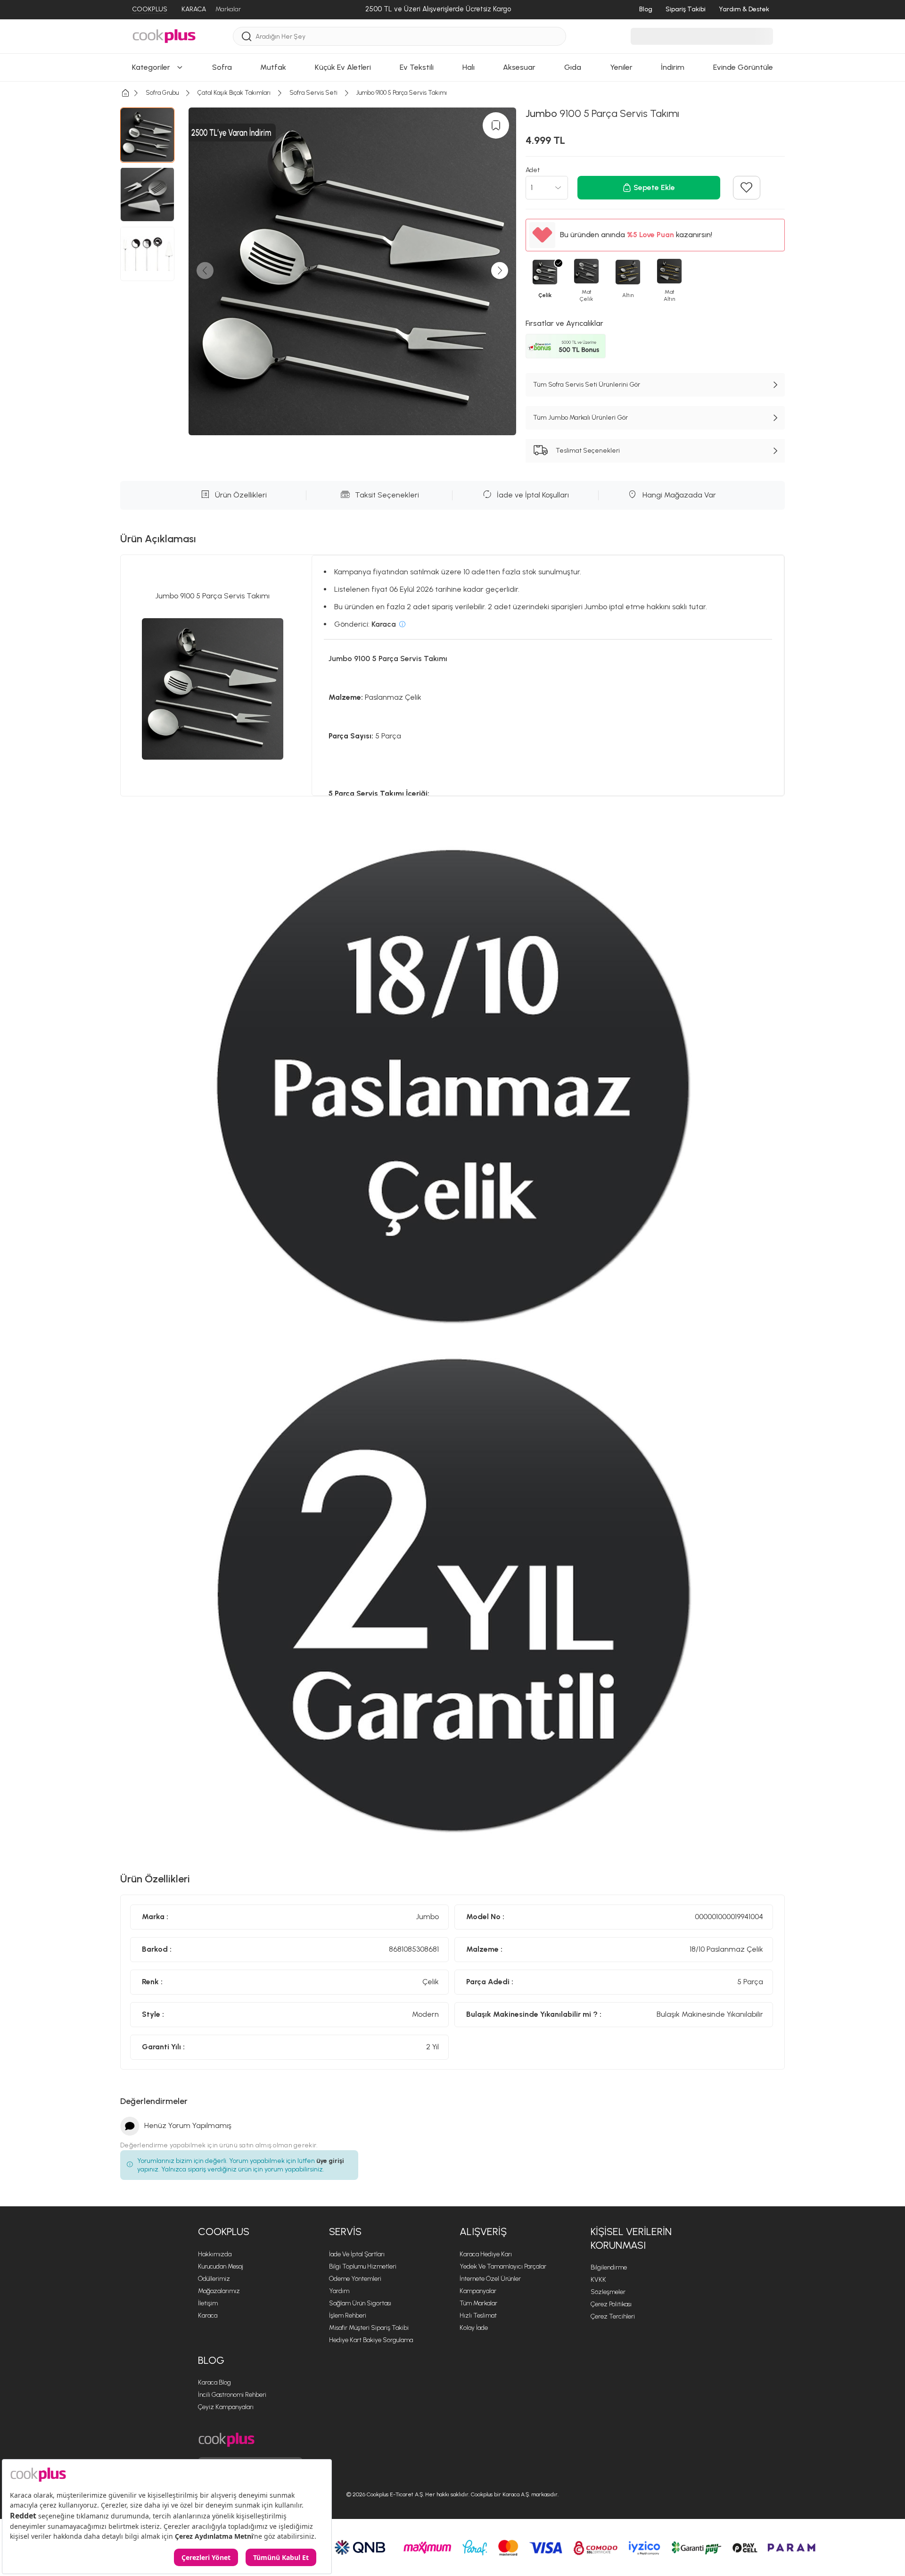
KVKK (598, 2280)
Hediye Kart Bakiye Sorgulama (371, 2340)
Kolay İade (474, 2328)
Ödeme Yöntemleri (355, 2279)
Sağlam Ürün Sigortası (360, 2303)
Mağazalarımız (219, 2291)
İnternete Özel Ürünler (490, 2279)
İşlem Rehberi (348, 2315)
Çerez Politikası (611, 2304)
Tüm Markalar (478, 2303)
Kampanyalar (478, 2291)
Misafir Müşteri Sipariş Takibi (369, 2328)
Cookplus (224, 2232)
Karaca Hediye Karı (486, 2254)
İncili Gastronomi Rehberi (232, 2395)
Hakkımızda (215, 2254)
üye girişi (330, 2161)
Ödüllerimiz (214, 2279)
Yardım (339, 2291)
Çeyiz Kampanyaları (226, 2407)
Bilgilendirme (609, 2267)
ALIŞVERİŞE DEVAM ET (452, 369)
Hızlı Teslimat (478, 2315)
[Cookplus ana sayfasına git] (226, 2440)
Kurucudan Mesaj (221, 2266)
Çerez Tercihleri (613, 2316)
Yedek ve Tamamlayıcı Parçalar (503, 2266)
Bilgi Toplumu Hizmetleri (363, 2266)
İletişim (208, 2303)
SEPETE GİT (452, 393)
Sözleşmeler (608, 2292)
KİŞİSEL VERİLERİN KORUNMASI (631, 2238)
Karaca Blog (214, 2382)
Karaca (208, 2315)
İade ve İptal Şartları (357, 2254)
